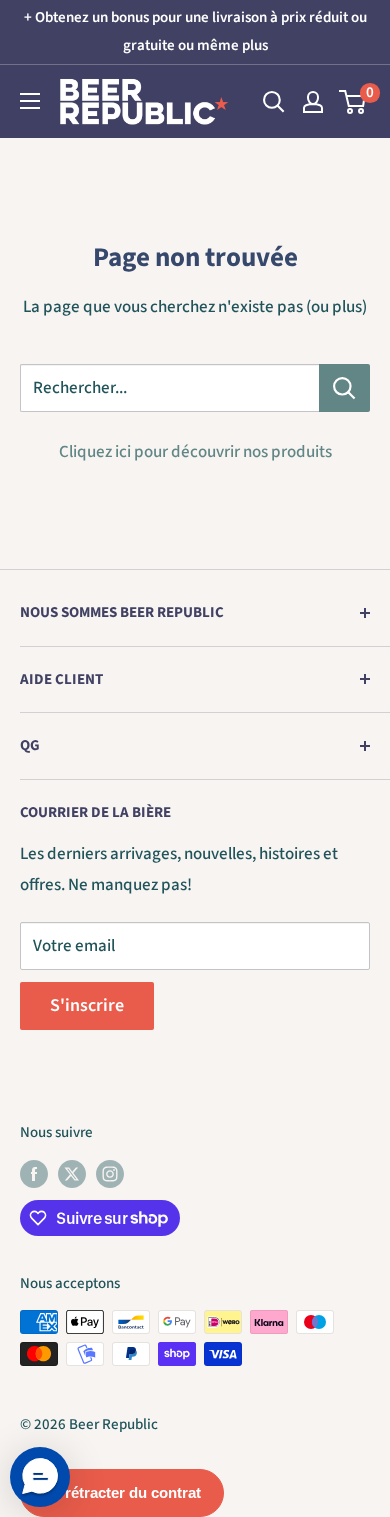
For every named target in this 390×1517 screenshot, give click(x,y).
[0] (353, 102)
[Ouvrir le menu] (30, 101)
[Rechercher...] (344, 388)
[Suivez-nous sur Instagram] (110, 1173)
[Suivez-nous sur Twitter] (72, 1173)
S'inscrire (87, 1005)
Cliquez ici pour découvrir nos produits (195, 452)
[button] (40, 1477)
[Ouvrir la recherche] (274, 102)
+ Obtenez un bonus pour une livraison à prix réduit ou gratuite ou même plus (195, 31)
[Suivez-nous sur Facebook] (34, 1173)
